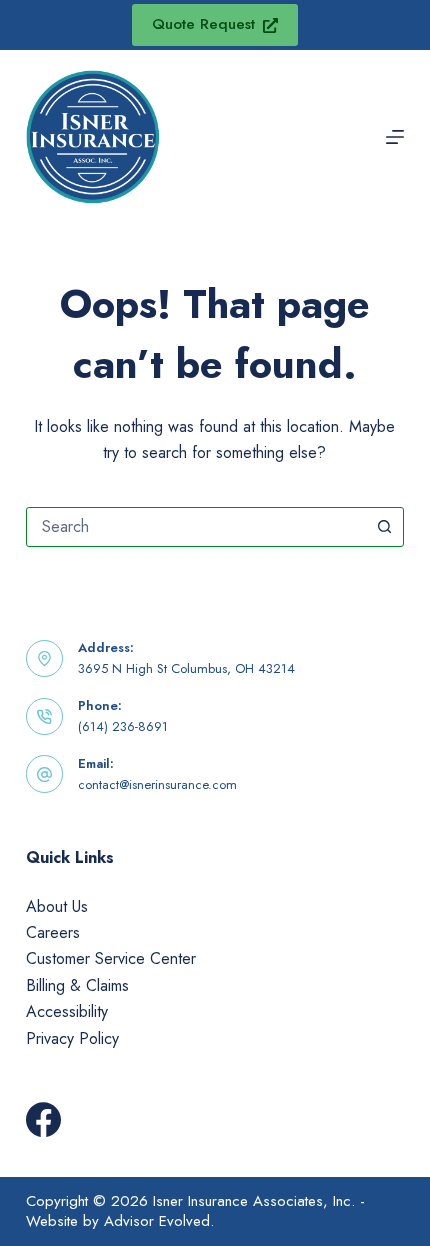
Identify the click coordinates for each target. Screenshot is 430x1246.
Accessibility (67, 1011)
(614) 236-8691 (123, 726)
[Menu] (395, 137)
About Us (57, 906)
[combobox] (196, 527)
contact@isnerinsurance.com (157, 784)
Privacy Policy (72, 1038)
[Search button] (384, 527)
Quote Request (203, 24)
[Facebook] (43, 1119)
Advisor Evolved (157, 1221)
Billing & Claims (77, 985)
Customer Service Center (111, 958)
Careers (53, 932)
